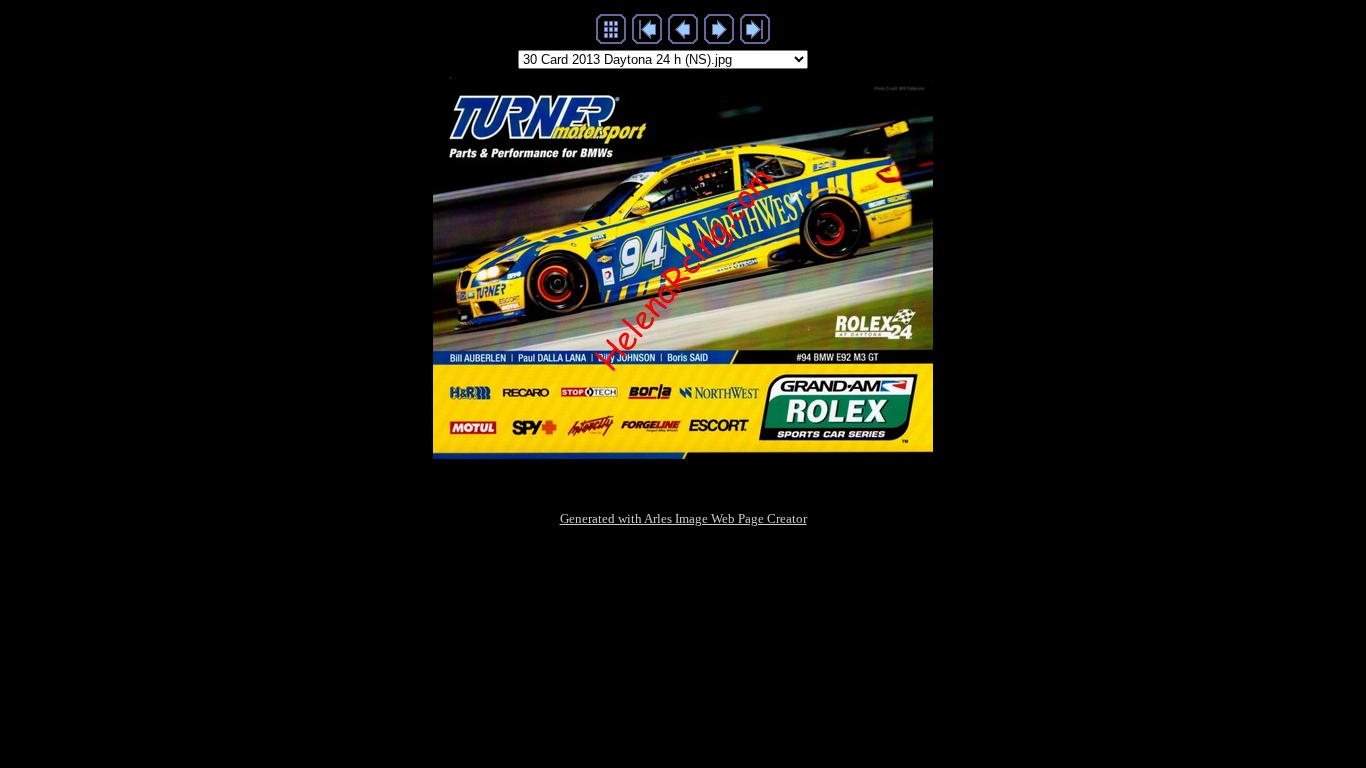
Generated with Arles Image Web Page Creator (683, 518)
